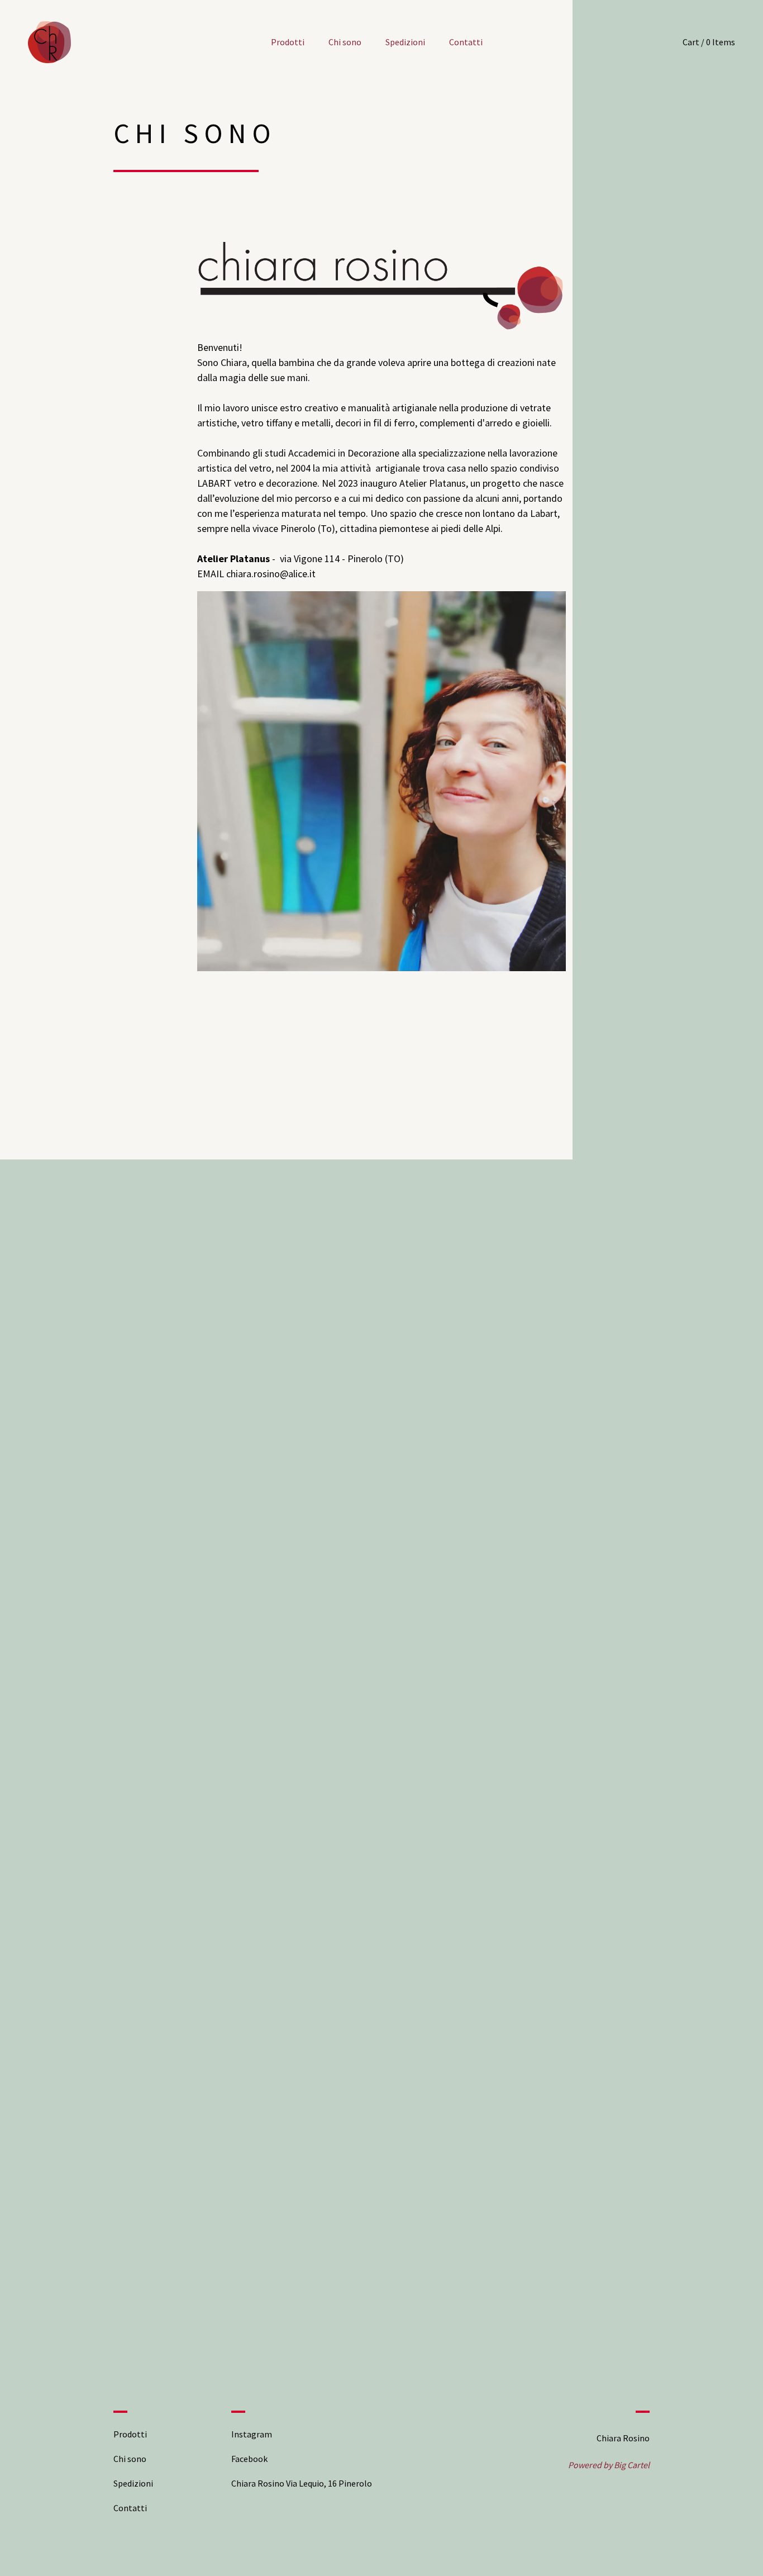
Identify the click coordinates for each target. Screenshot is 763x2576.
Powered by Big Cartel (609, 2465)
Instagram (252, 2434)
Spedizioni (405, 42)
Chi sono (345, 42)
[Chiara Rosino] (49, 42)
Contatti (466, 42)
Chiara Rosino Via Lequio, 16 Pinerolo (302, 2483)
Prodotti (288, 42)
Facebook (249, 2459)
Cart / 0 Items (709, 42)
